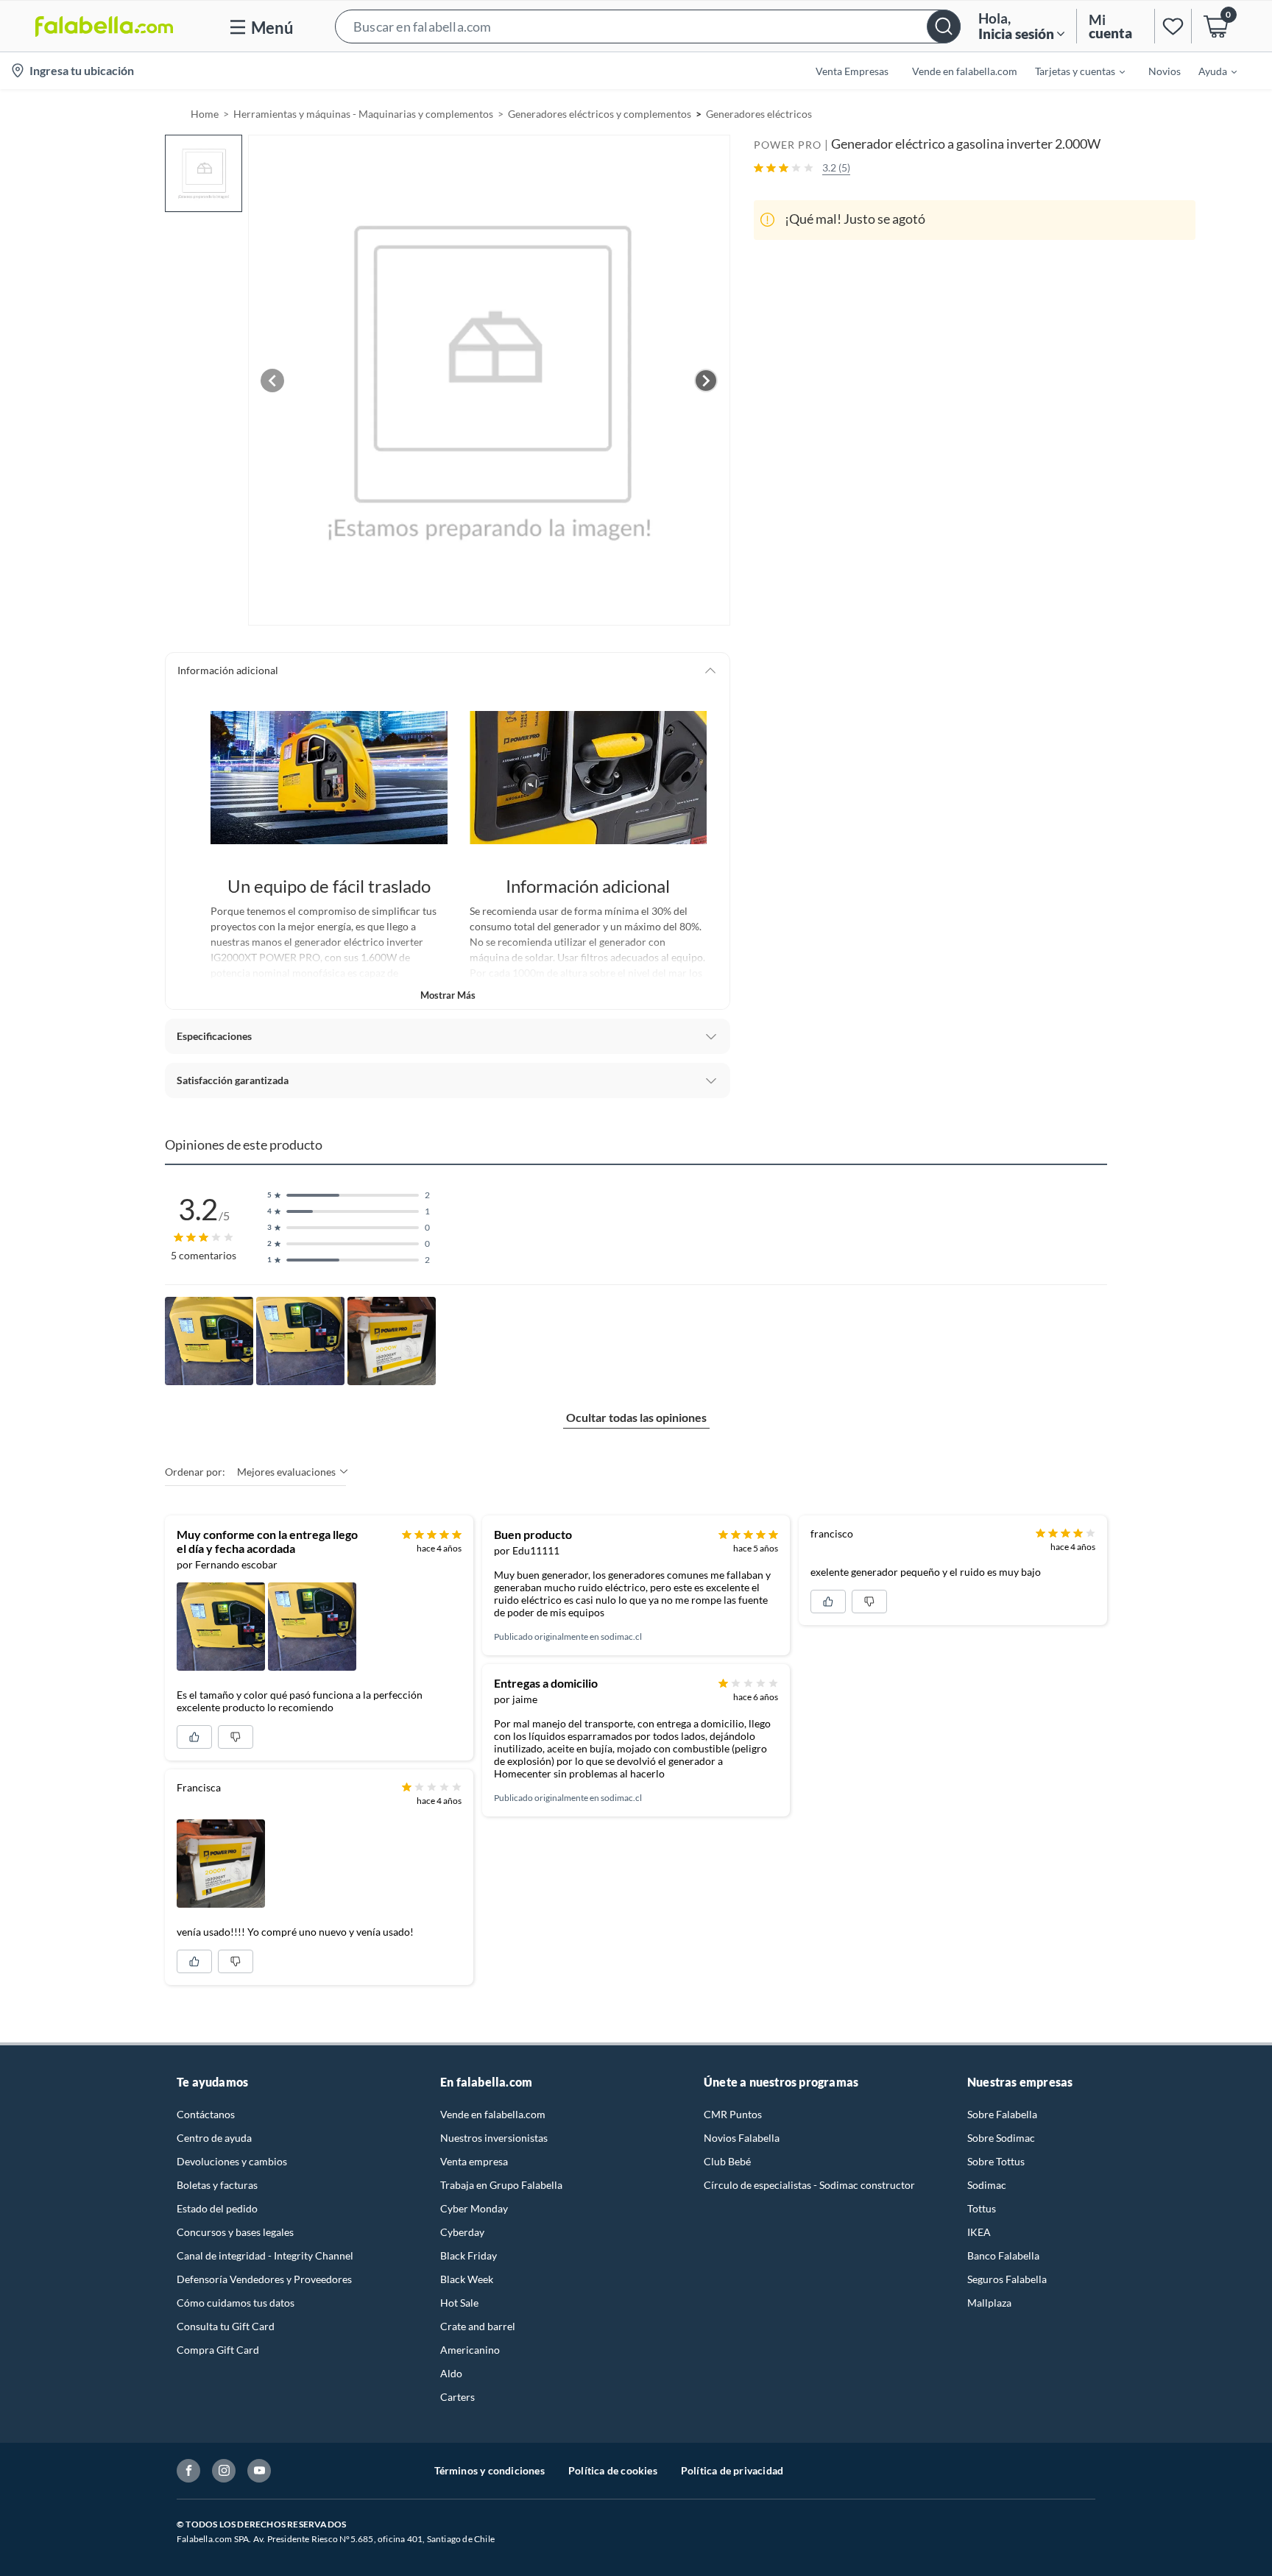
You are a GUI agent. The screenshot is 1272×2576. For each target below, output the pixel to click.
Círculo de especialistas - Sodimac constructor (809, 2185)
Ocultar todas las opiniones (636, 1417)
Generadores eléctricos (759, 114)
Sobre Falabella (1002, 2114)
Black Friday (469, 2255)
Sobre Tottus (996, 2161)
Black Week (467, 2279)
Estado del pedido (217, 2208)
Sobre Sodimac (1001, 2138)
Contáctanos (206, 2114)
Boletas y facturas (217, 2185)
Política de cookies (613, 2470)
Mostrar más (448, 995)
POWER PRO (788, 145)
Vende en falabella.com (493, 2114)
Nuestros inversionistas (494, 2138)
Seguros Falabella (1007, 2279)
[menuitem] (1071, 71)
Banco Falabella (1003, 2255)
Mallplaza (989, 2303)
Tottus (982, 2208)
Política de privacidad (732, 2470)
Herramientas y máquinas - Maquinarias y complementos (363, 114)
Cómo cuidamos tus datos (236, 2303)
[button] (648, 26)
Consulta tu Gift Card (226, 2326)
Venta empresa (474, 2161)
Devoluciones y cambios (232, 2161)
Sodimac (987, 2185)
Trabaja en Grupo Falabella (501, 2185)
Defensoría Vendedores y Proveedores (264, 2279)
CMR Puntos (733, 2114)
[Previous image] (272, 381)
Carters (457, 2397)
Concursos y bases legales (235, 2232)
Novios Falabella (742, 2138)
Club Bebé (727, 2161)
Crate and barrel (478, 2326)
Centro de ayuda (214, 2138)
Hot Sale (459, 2303)
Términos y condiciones (490, 2470)
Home (205, 114)
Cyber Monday (474, 2208)
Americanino (470, 2350)
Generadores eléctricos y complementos (600, 114)
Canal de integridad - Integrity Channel (265, 2255)
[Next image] (706, 381)
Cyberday (462, 2232)
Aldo (451, 2373)
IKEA (979, 2232)
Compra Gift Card (218, 2350)
